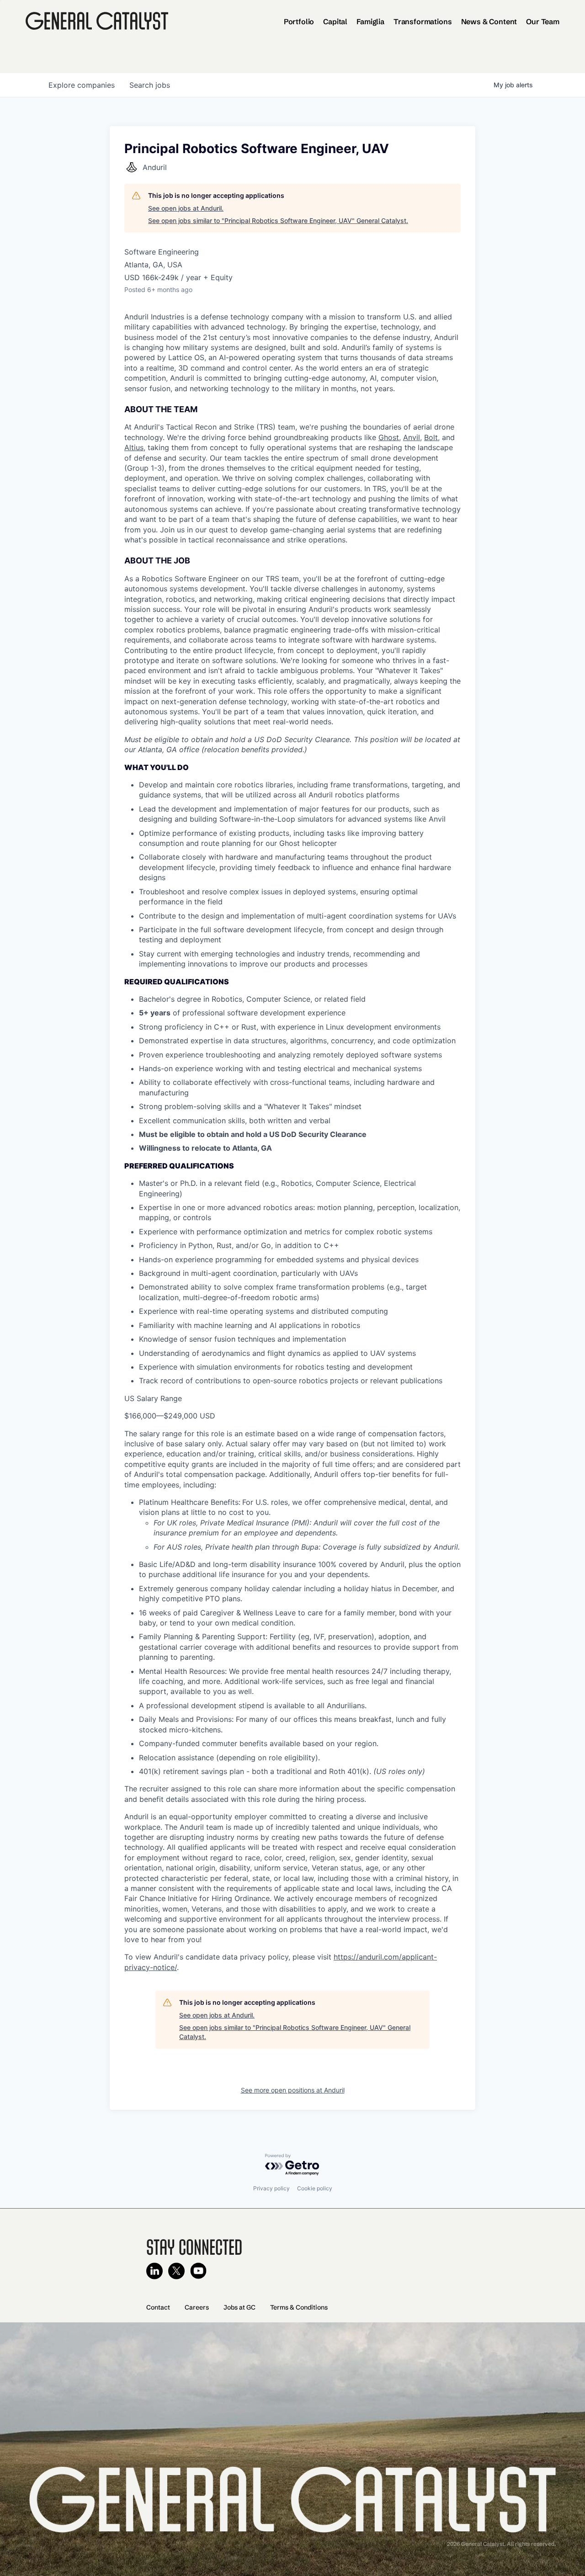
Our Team (543, 21)
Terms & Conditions (299, 2307)
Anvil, (412, 437)
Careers (197, 2307)
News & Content (489, 21)
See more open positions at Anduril (293, 2090)
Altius (134, 447)
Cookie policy (315, 2188)
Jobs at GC (239, 2307)
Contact (158, 2307)
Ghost (389, 437)
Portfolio (299, 21)
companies (82, 85)
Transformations (423, 21)
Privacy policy (271, 2188)
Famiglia (370, 21)
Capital (335, 21)
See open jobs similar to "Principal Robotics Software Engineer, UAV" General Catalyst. (278, 220)
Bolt (431, 437)
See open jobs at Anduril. (186, 208)
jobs (150, 85)
